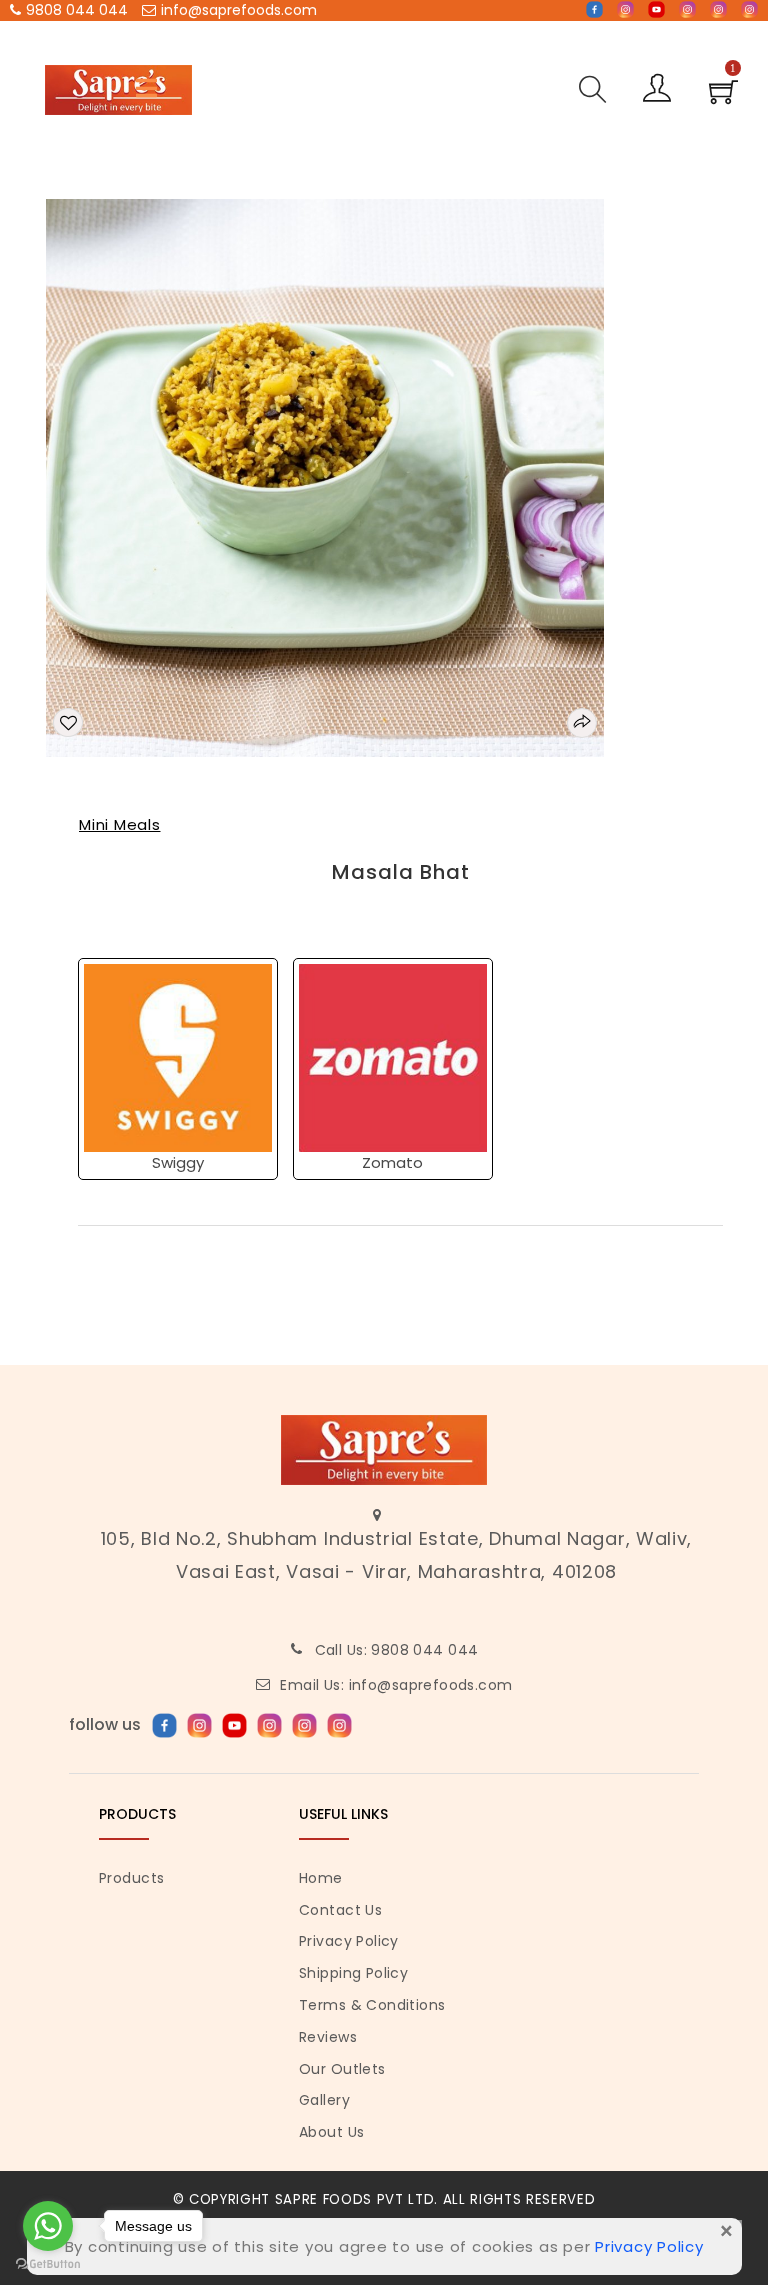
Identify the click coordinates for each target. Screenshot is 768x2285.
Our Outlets (342, 2069)
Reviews (328, 2037)
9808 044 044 (77, 10)
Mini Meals (120, 824)
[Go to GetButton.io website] (48, 2264)
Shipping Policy (353, 1973)
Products (131, 1878)
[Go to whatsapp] (48, 2226)
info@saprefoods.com (239, 10)
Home (321, 1878)
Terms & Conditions (372, 2005)
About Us (331, 2132)
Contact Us (340, 1910)
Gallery (324, 2100)
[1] (723, 98)
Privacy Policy (349, 1941)
